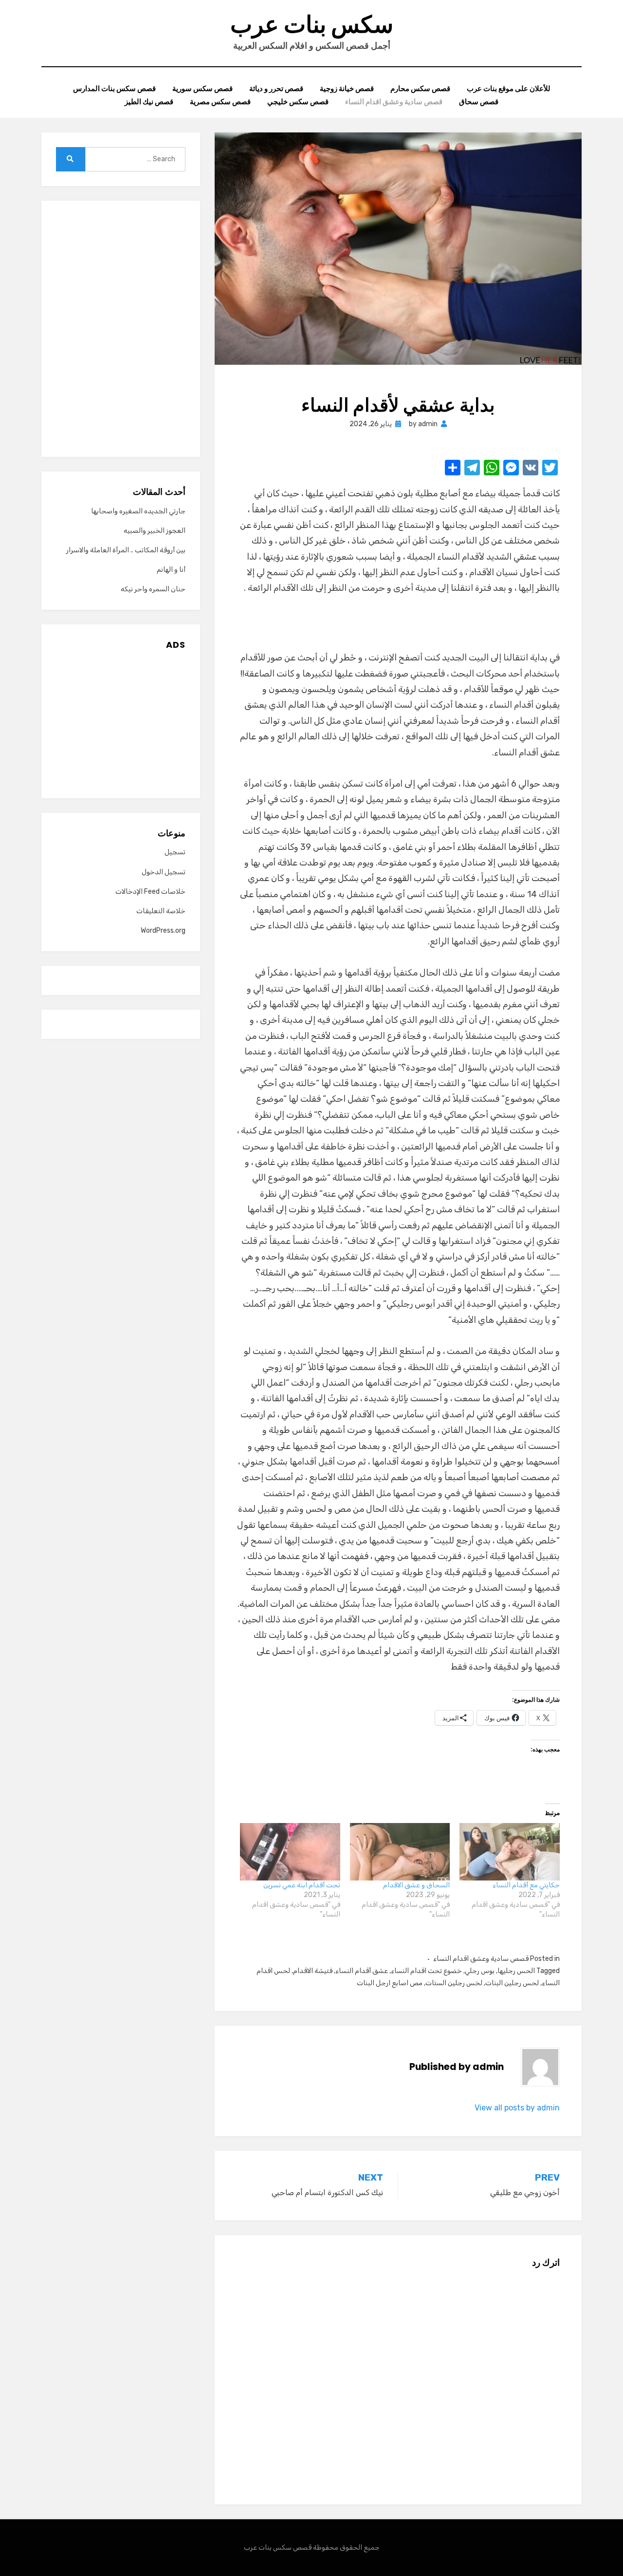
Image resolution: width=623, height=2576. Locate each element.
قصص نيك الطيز (149, 102)
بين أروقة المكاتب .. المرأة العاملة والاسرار (126, 550)
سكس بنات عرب (312, 25)
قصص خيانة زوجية (347, 88)
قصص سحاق (479, 102)
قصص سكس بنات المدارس (114, 88)
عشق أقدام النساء (362, 1971)
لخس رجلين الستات (454, 1983)
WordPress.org (163, 931)
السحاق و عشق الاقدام (416, 1885)
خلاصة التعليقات (161, 911)
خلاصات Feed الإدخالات (150, 892)
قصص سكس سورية (202, 88)
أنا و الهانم (171, 570)
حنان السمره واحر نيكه (153, 589)
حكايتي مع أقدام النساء (526, 1885)
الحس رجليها (516, 1971)
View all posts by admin (517, 2108)
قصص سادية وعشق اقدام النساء (394, 102)
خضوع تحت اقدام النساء (426, 1971)
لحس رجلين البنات (512, 1983)
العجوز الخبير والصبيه (155, 531)
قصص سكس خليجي (298, 102)
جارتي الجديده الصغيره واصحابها (138, 511)
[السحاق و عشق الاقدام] (400, 1852)
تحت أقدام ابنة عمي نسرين (302, 1885)
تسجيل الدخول (164, 872)
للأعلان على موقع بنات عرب (509, 88)
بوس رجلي (480, 1971)
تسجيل (175, 852)
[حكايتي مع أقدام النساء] (510, 1852)
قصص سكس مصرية (220, 102)
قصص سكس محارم (420, 88)
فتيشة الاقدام (313, 1971)
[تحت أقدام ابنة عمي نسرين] (290, 1852)
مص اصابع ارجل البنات (390, 1983)
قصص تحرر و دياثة (276, 88)
